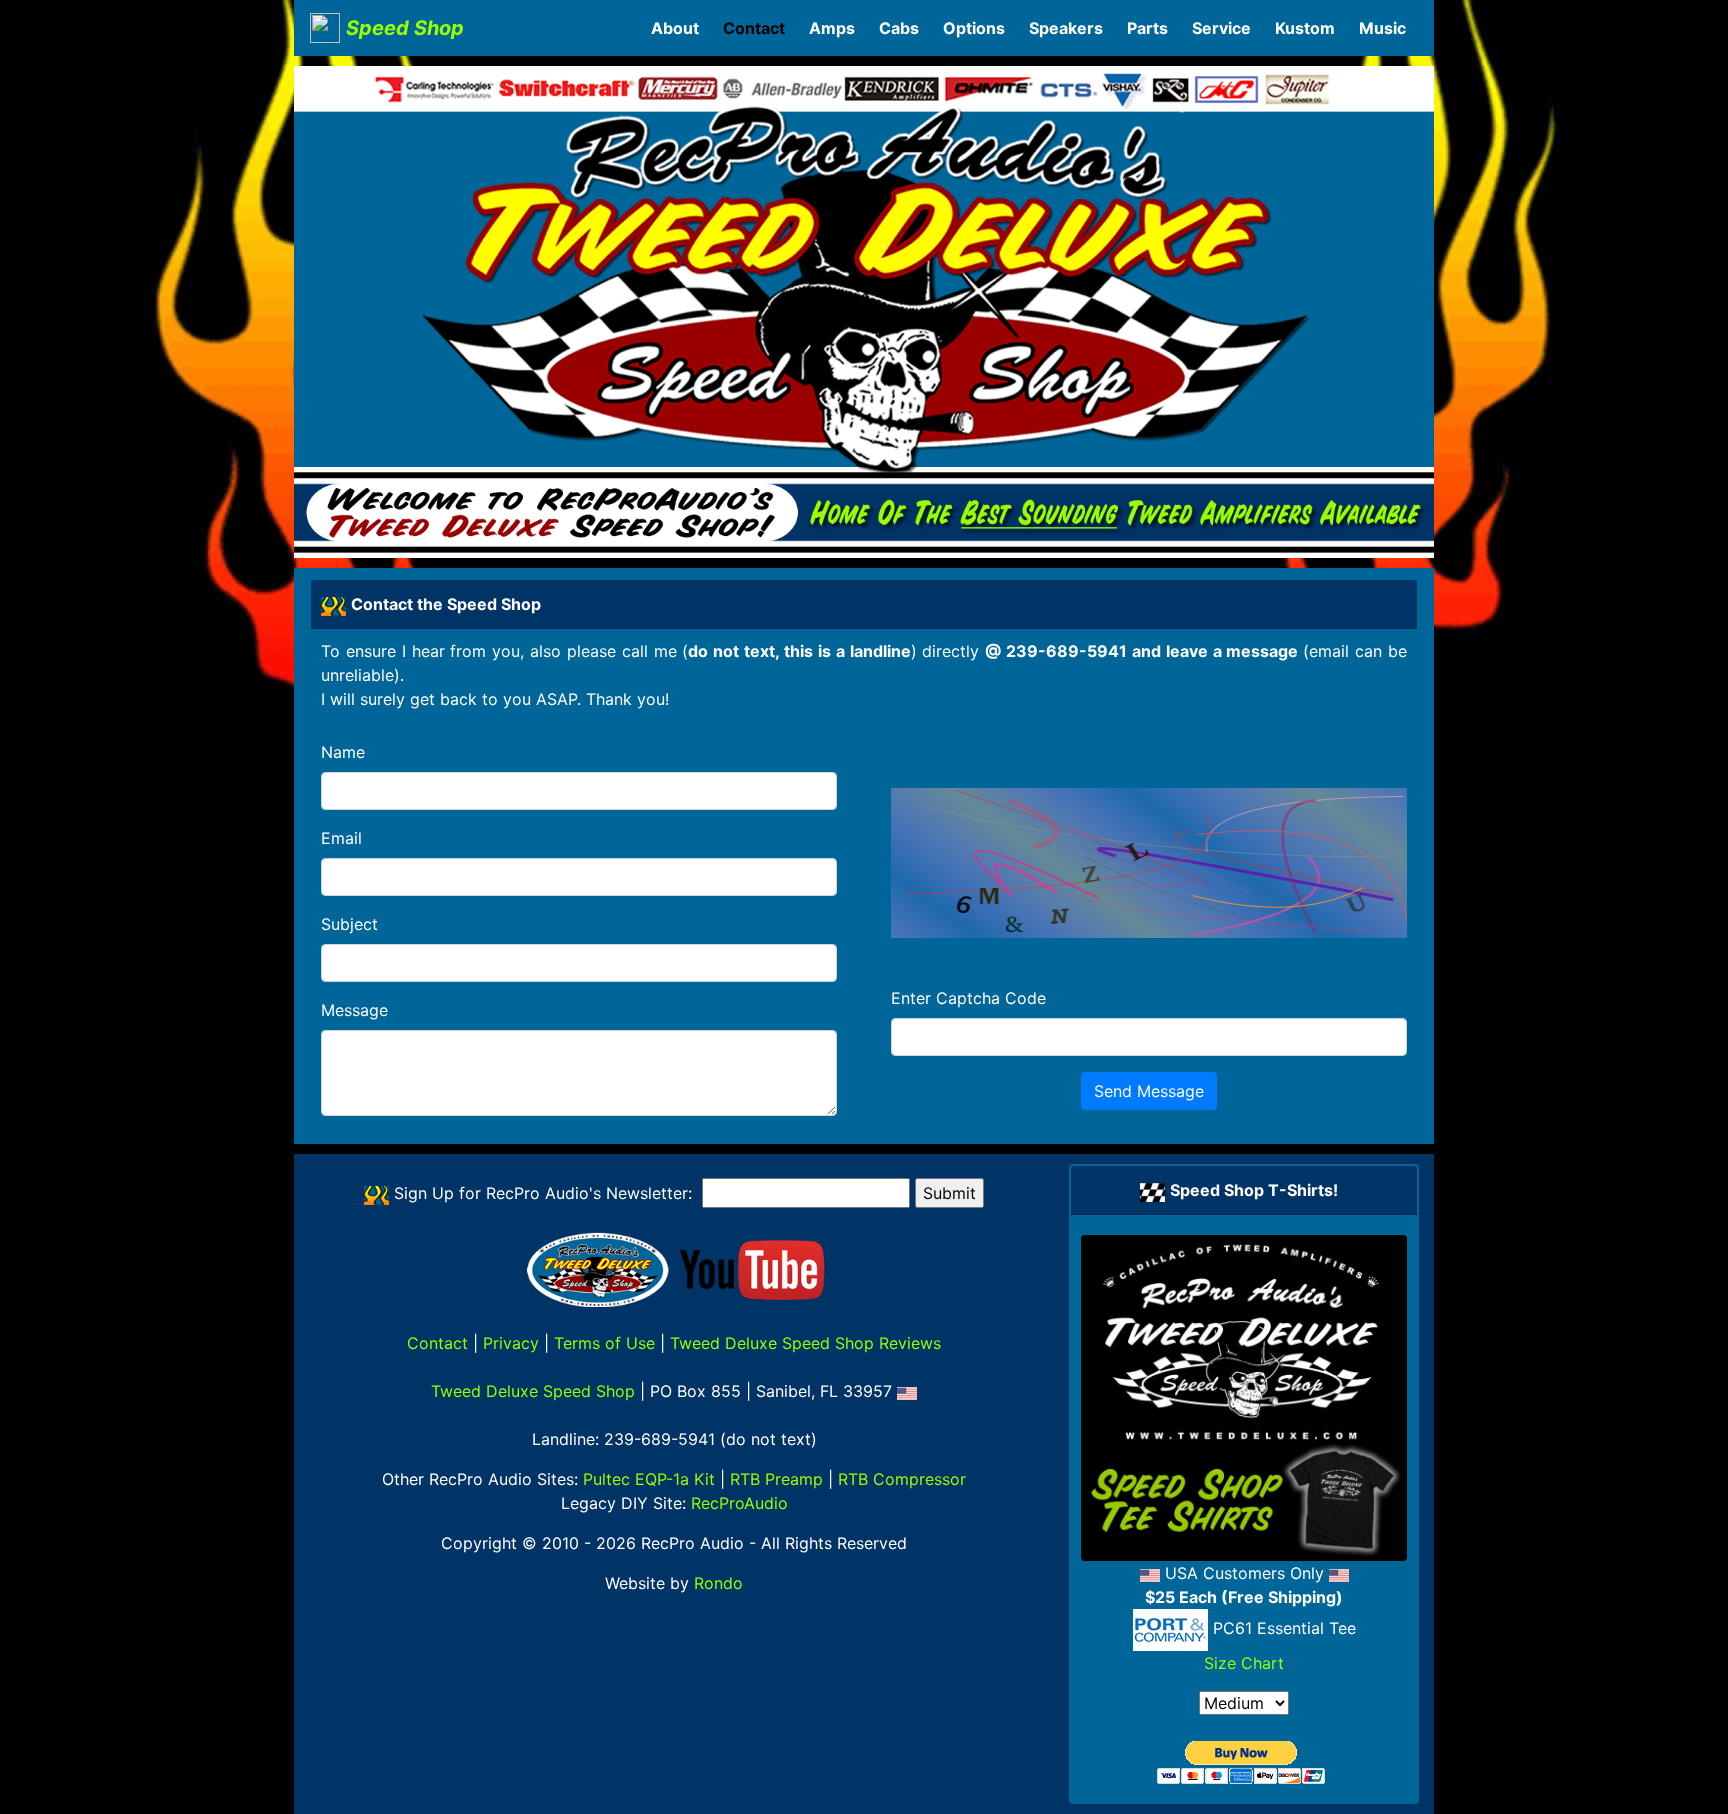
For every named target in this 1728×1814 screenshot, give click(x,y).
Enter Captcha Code (968, 998)
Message (354, 1010)
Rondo (718, 1583)
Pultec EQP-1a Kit (649, 1479)
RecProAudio (739, 1503)
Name (343, 752)
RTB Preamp (776, 1479)
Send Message (1149, 1091)
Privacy (511, 1343)
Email (341, 838)
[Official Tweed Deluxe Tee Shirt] (1244, 1398)
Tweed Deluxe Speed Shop (533, 1391)
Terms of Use (604, 1343)
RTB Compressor (902, 1479)
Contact (437, 1343)
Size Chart (1244, 1663)
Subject (349, 924)
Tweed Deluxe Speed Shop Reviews (805, 1343)
